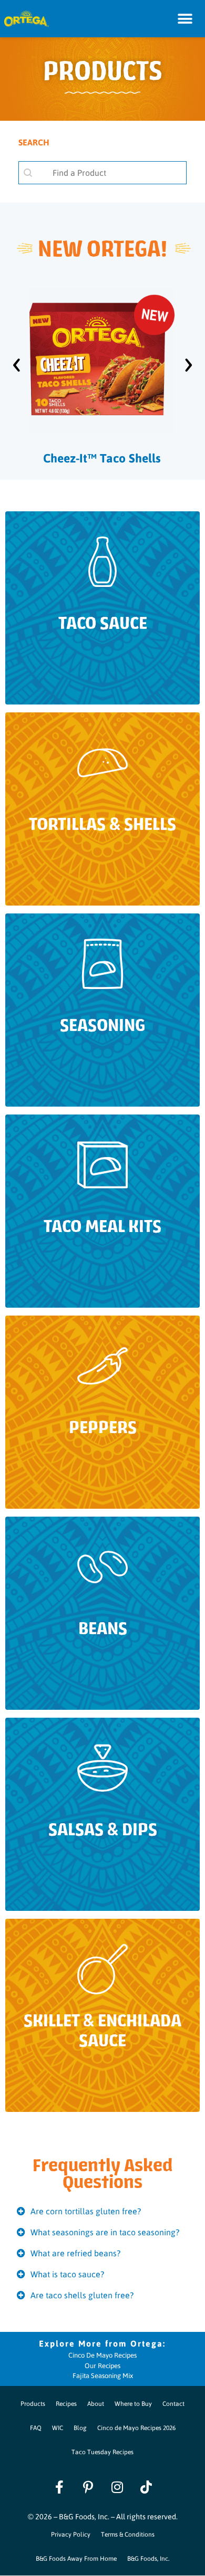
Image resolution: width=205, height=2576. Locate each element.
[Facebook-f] (59, 2487)
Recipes (66, 2403)
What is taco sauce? (67, 2274)
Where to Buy (133, 2403)
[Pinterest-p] (88, 2487)
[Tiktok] (146, 2487)
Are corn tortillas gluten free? (86, 2211)
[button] (185, 19)
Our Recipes (102, 2365)
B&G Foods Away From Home (76, 2558)
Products (33, 2403)
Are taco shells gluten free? (82, 2295)
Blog (80, 2427)
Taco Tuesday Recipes (102, 2452)
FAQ (36, 2427)
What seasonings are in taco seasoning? (105, 2232)
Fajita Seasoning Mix (103, 2375)
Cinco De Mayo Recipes (102, 2355)
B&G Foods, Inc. (148, 2558)
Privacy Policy (71, 2534)
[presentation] (17, 360)
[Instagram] (117, 2487)
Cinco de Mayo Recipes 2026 (136, 2427)
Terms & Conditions (128, 2534)
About (96, 2403)
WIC (58, 2427)
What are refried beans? (75, 2253)
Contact (173, 2403)
